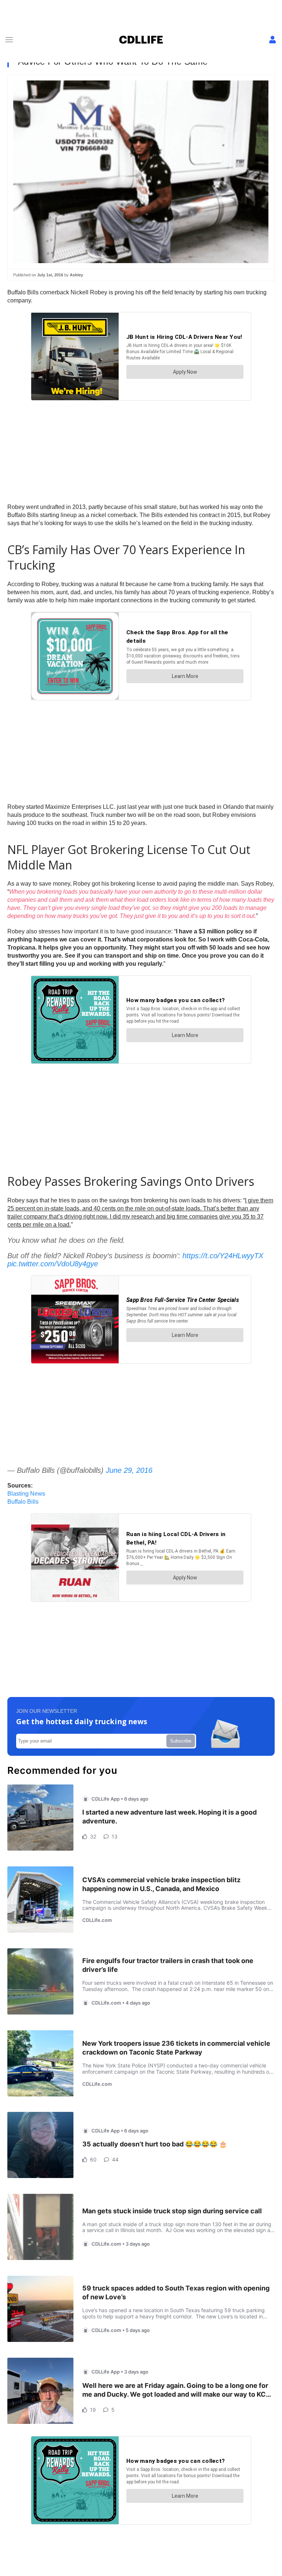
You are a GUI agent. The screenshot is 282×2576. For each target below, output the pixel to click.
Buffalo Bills (23, 1502)
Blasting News (26, 1494)
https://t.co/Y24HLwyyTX (223, 1256)
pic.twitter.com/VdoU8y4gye (53, 1264)
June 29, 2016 (129, 1470)
